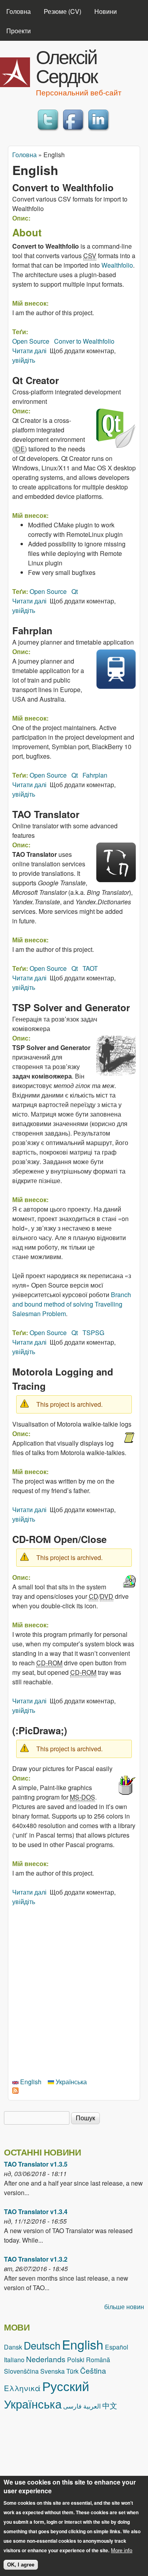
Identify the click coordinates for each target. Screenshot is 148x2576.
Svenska (52, 2371)
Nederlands (46, 2359)
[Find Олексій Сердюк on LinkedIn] (99, 131)
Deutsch (42, 2345)
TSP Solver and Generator (71, 1007)
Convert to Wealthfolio (63, 187)
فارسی (72, 2406)
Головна (19, 11)
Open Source (31, 341)
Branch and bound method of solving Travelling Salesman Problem (72, 1304)
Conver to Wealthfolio (84, 341)
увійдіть (24, 360)
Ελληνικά (22, 2388)
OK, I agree (21, 2565)
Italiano (14, 2360)
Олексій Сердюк (67, 66)
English (30, 2082)
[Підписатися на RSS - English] (15, 2091)
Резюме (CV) (63, 11)
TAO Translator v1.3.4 (36, 2212)
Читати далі (29, 351)
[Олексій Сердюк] (15, 85)
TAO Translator (46, 814)
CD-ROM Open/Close (59, 1539)
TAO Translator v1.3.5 (36, 2164)
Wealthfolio (117, 265)
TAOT (90, 968)
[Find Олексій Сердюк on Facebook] (74, 131)
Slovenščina (21, 2371)
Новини (106, 11)
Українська (70, 2082)
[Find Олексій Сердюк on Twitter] (49, 131)
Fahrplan (32, 630)
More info (122, 2550)
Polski (76, 2360)
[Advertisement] (74, 1991)
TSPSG (93, 1333)
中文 (110, 2405)
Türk (72, 2371)
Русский (66, 2386)
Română (98, 2360)
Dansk (13, 2347)
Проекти (19, 31)
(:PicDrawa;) (40, 1730)
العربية (92, 2406)
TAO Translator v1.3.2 (36, 2259)
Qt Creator (36, 380)
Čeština (93, 2370)
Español (117, 2347)
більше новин (124, 2307)
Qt (75, 591)
